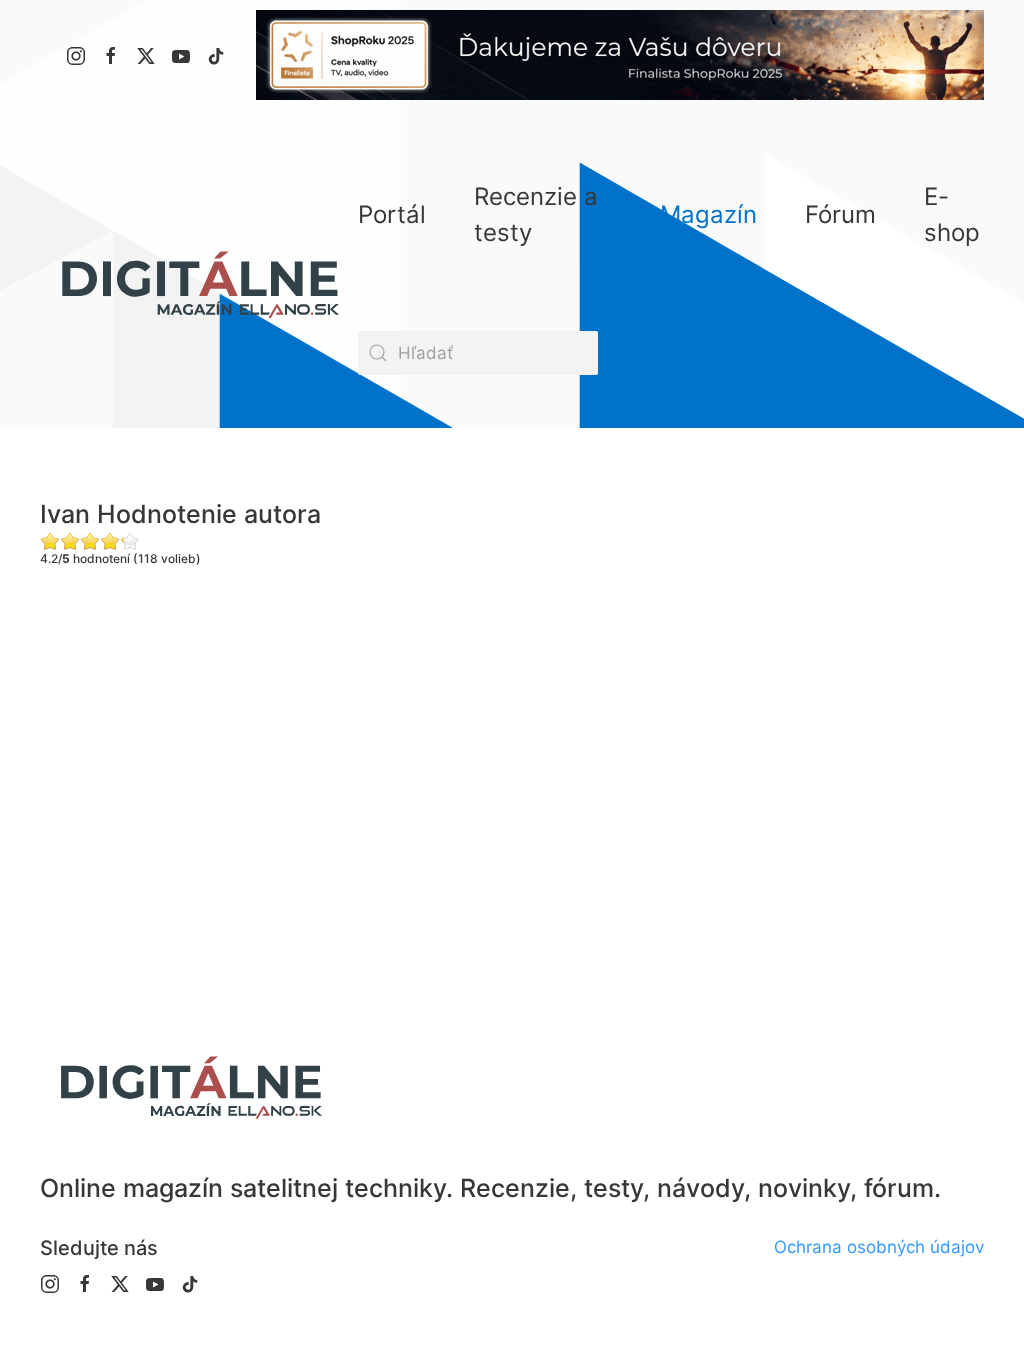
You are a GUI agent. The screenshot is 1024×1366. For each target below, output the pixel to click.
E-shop (952, 214)
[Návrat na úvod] (199, 284)
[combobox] (478, 353)
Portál (392, 214)
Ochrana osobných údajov (879, 1247)
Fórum (840, 214)
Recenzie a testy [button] (536, 214)
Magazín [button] (708, 214)
